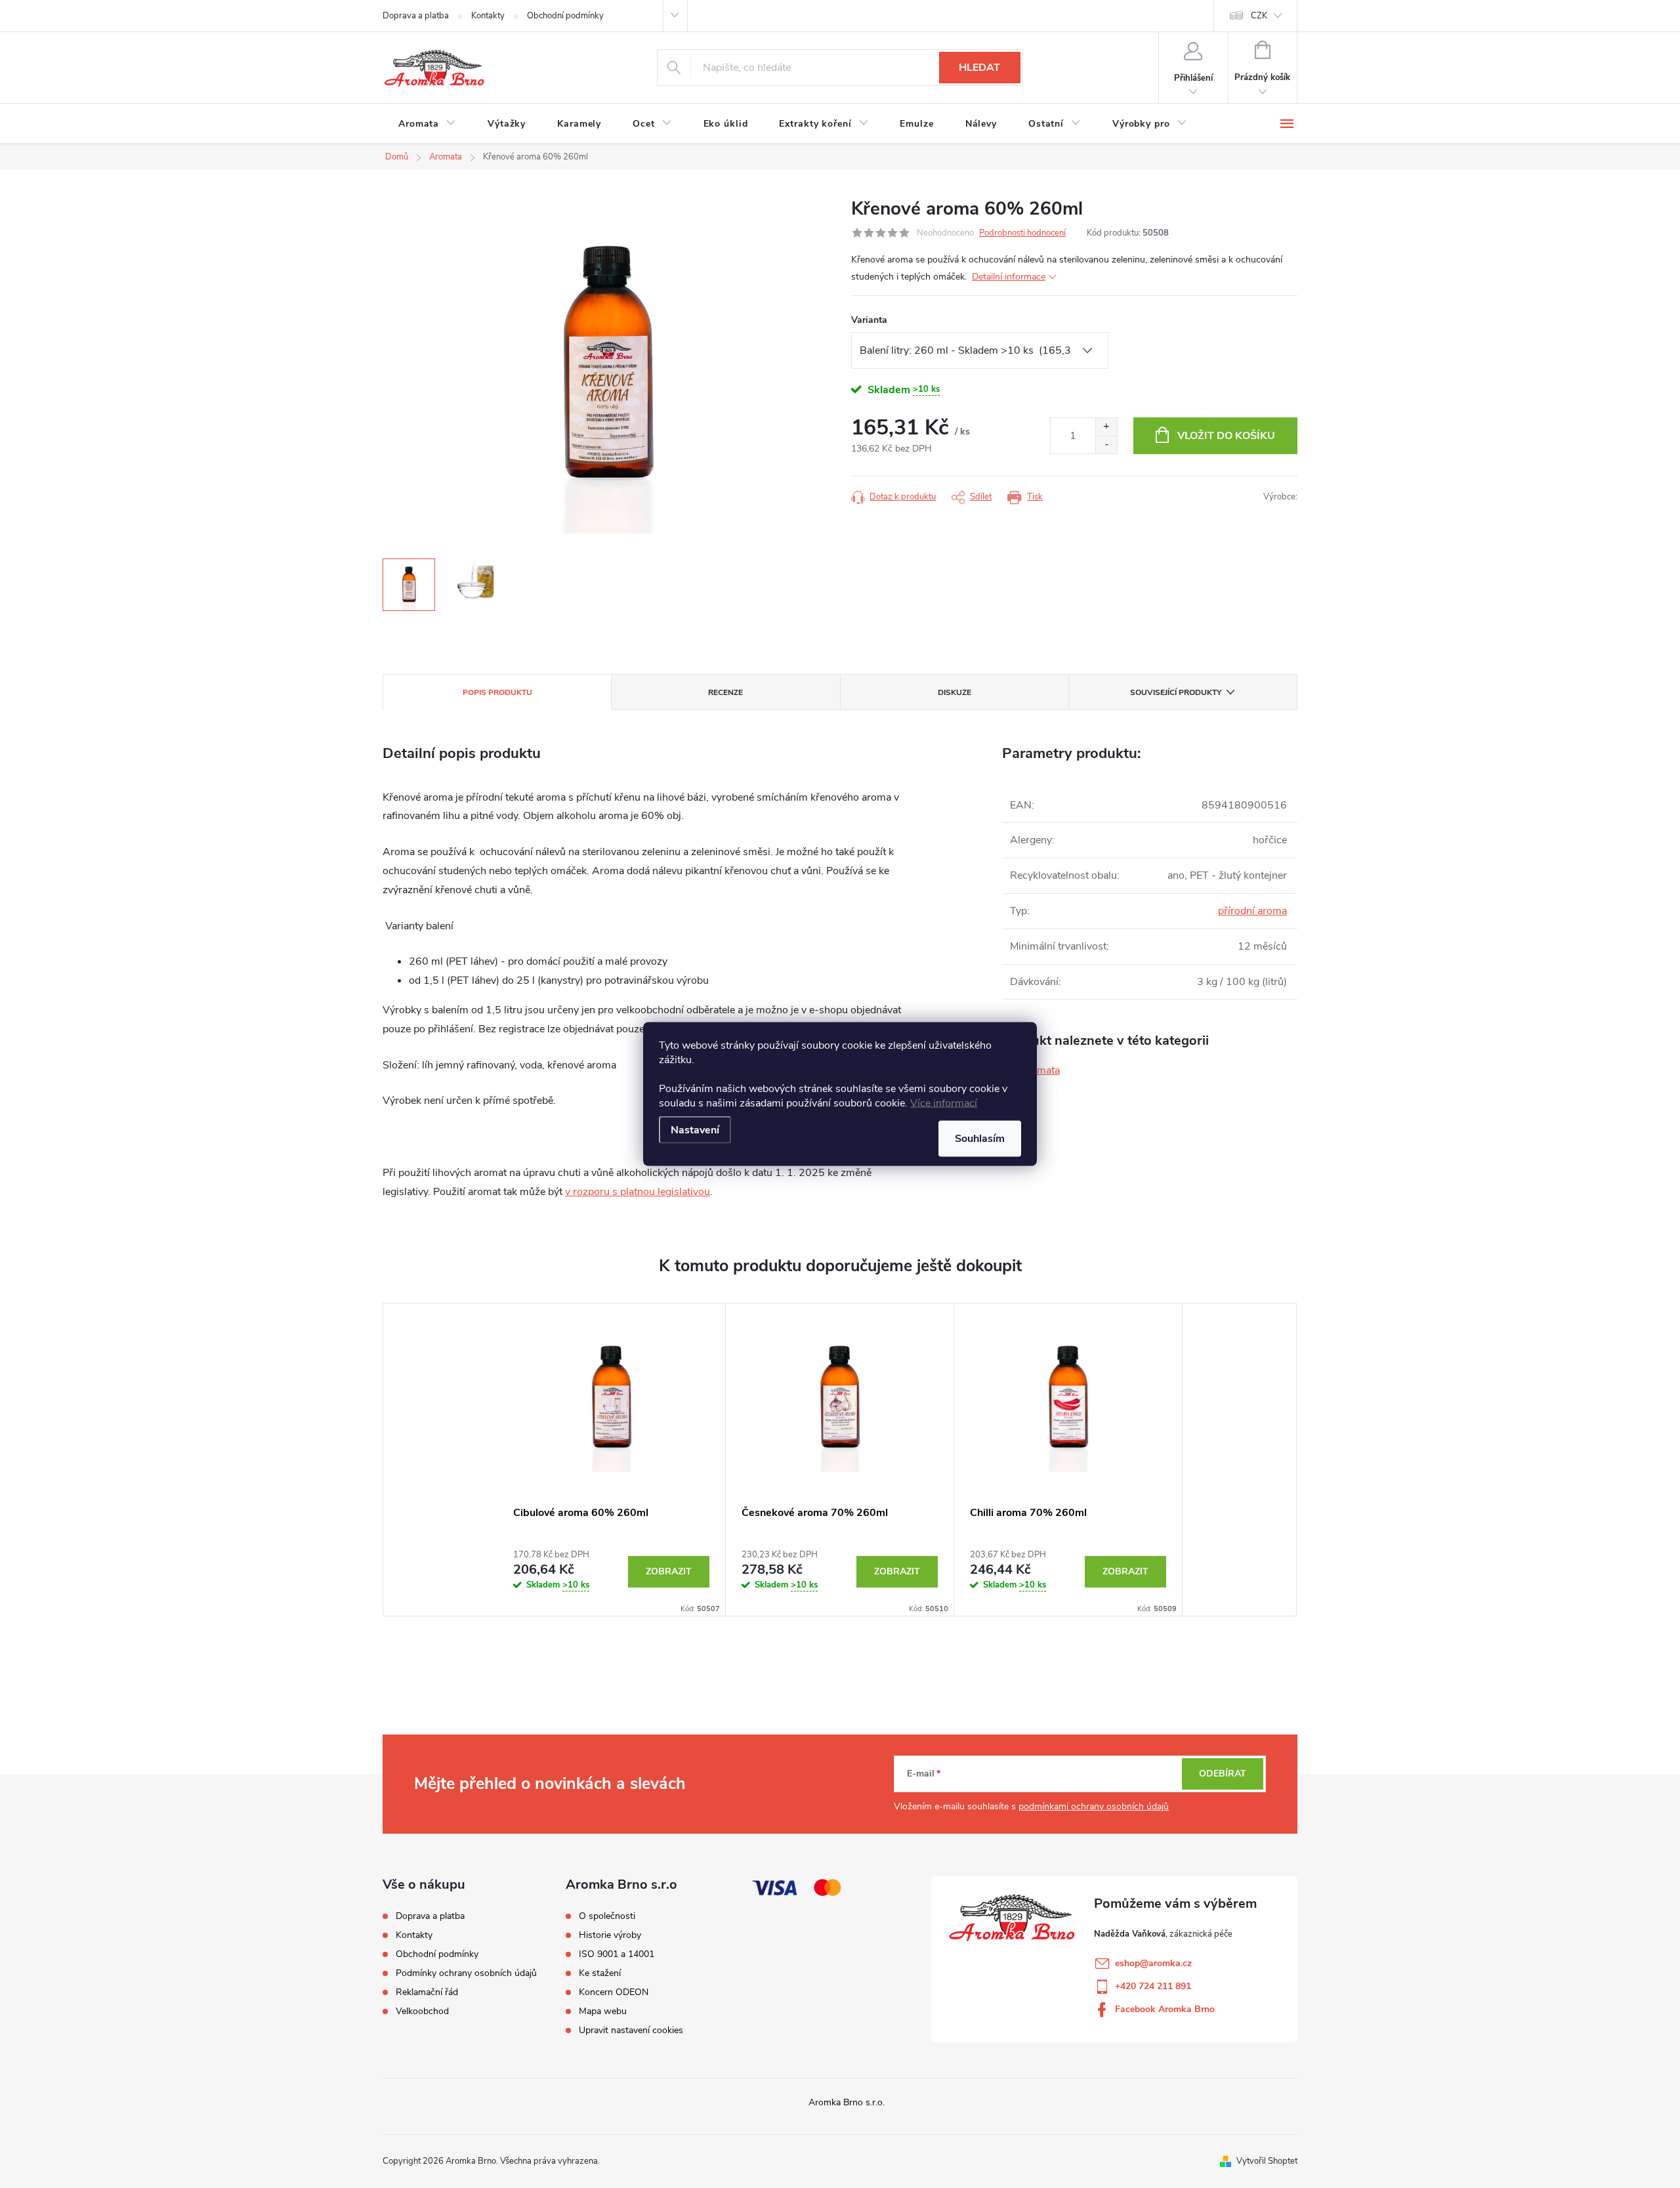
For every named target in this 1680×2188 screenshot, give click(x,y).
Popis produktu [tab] (497, 692)
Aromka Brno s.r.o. (847, 2102)
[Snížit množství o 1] (1106, 445)
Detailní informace (1009, 277)
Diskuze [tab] (955, 692)
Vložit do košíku (1226, 436)
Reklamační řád (427, 1992)
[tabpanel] (612, 1460)
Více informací (944, 1103)
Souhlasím (980, 1139)
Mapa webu (603, 2011)
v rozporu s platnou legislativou (638, 1192)
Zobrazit (669, 1571)
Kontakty (488, 16)
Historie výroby (610, 1935)
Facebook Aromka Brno (1165, 2009)
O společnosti (607, 1916)
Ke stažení (600, 1973)
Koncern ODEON (614, 1992)
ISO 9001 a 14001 (617, 1954)
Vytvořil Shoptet (1267, 2161)
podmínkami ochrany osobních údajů (1094, 1806)
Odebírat (1223, 1774)
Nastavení (695, 1130)
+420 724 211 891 (1153, 1986)
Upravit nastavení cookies (631, 2030)
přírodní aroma (1252, 911)
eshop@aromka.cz (1153, 1963)
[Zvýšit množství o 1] (1106, 427)
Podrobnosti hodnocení (1022, 233)
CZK (1259, 16)
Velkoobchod (422, 2011)
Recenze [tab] (725, 692)
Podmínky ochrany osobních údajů (466, 1973)
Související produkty (1176, 692)
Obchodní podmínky (565, 16)
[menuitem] (427, 124)
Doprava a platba (416, 16)
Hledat (979, 68)
